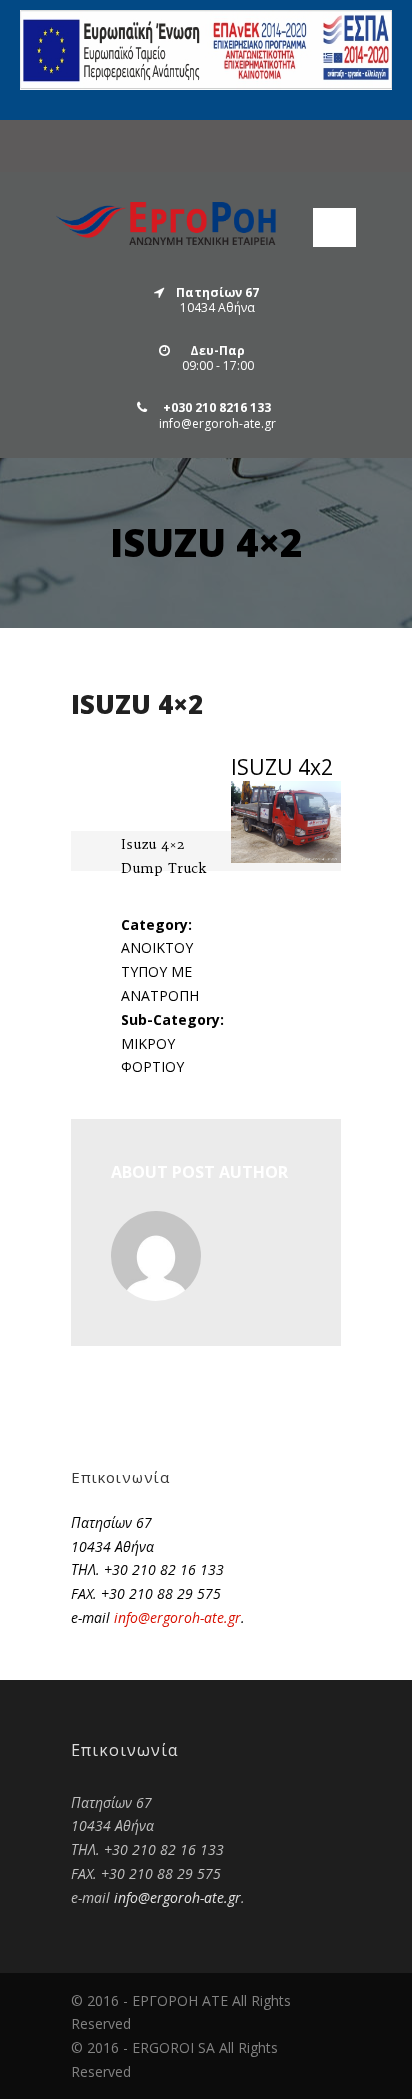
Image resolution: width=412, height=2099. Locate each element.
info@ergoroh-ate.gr (177, 1617)
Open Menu (334, 227)
